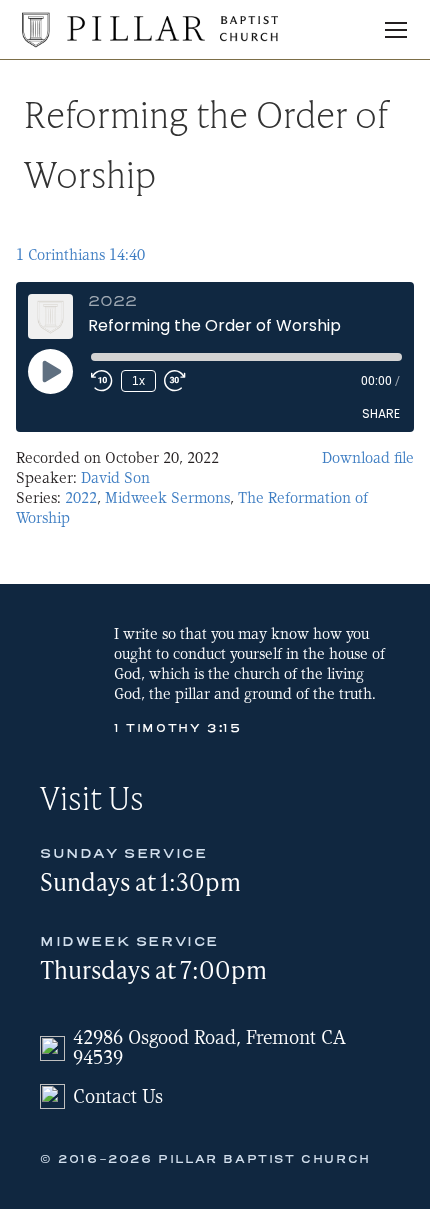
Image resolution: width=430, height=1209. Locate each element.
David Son (115, 478)
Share (381, 413)
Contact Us (118, 1096)
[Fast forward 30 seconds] (175, 381)
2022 (81, 498)
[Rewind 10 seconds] (102, 381)
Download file (368, 458)
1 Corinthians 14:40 (80, 255)
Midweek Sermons (167, 498)
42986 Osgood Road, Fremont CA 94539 (209, 1048)
